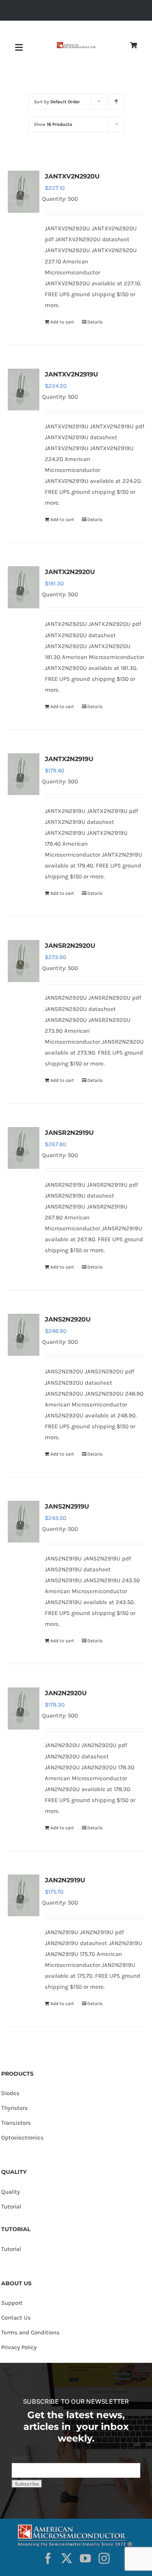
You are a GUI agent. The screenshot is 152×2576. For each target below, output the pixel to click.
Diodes (10, 2093)
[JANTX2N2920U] (24, 587)
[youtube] (85, 2558)
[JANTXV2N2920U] (24, 192)
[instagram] (104, 2558)
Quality (11, 2192)
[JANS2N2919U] (24, 1522)
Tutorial (11, 2207)
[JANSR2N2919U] (24, 1148)
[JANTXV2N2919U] (24, 390)
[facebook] (48, 2558)
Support (12, 2303)
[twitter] (67, 2558)
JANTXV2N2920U (72, 176)
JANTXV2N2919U (72, 374)
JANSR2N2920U (70, 946)
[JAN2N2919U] (24, 1895)
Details (95, 322)
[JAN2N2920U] (24, 1708)
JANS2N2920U (68, 1319)
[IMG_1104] (76, 45)
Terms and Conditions (30, 2332)
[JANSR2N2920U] (24, 961)
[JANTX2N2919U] (24, 774)
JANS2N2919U (67, 1506)
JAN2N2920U (66, 1693)
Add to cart (62, 322)
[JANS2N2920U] (24, 1335)
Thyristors (14, 2108)
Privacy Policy (19, 2347)
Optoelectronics (22, 2138)
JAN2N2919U (65, 1880)
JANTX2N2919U (69, 759)
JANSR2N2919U (69, 1133)
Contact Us (16, 2318)
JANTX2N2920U (70, 572)
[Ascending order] (116, 102)
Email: (20, 2458)
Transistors (16, 2123)
